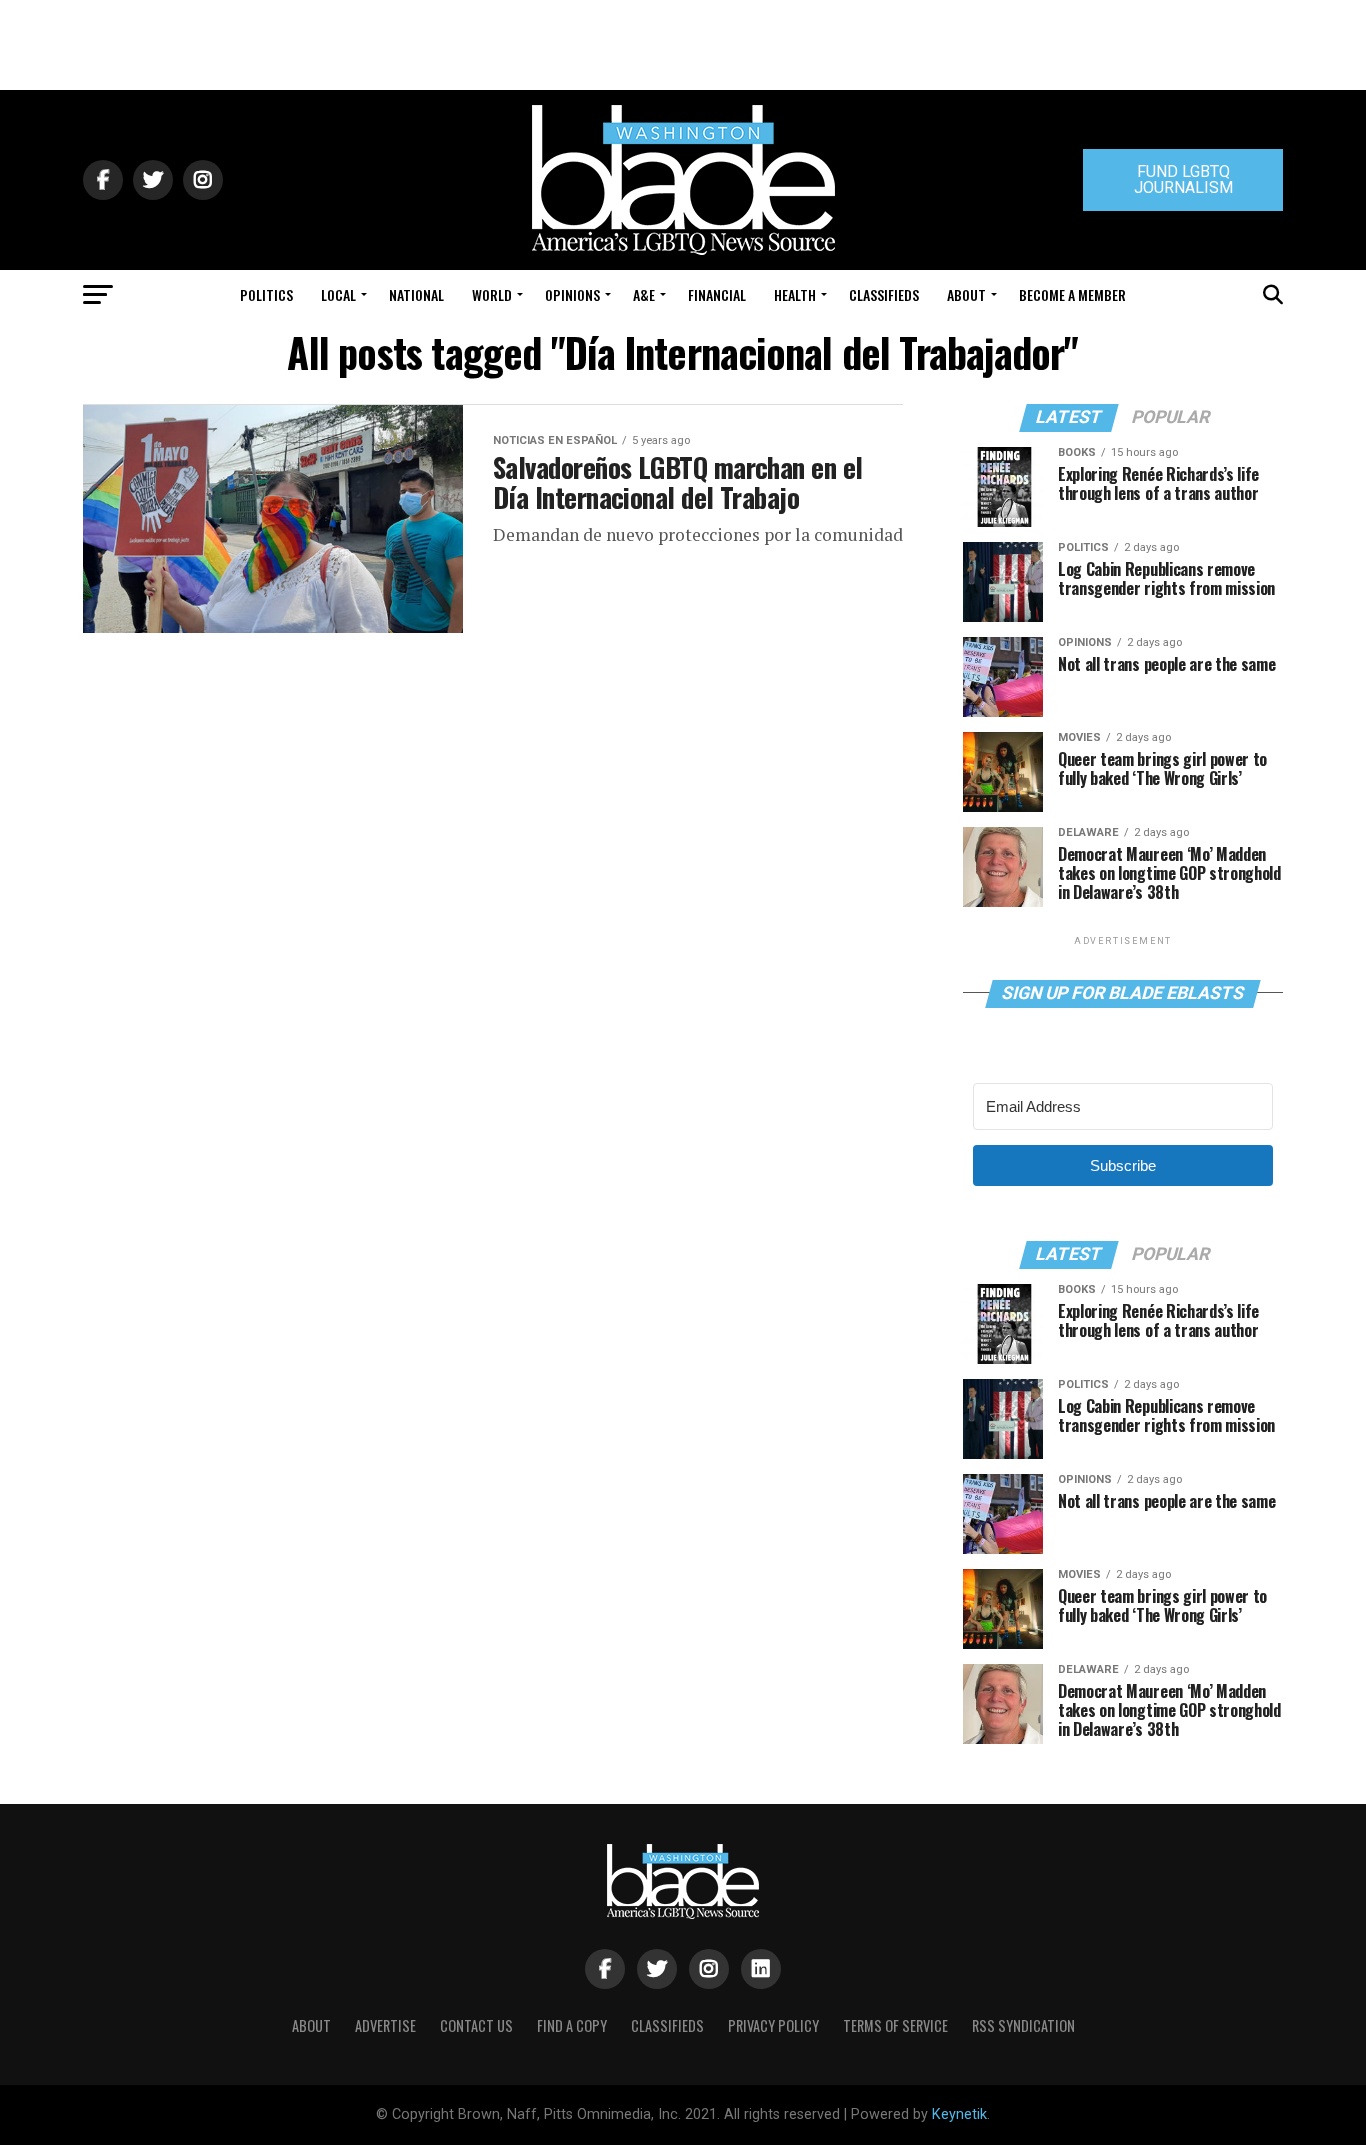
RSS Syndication (1023, 2025)
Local (338, 294)
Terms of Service (895, 2025)
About (966, 294)
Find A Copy (572, 2025)
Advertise (385, 2025)
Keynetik (959, 2114)
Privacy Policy (773, 2025)
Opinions (572, 294)
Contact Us (476, 2025)
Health (795, 294)
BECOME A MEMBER (1072, 294)
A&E (644, 294)
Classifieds (884, 294)
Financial (717, 294)
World (492, 294)
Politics (266, 294)
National (416, 294)
